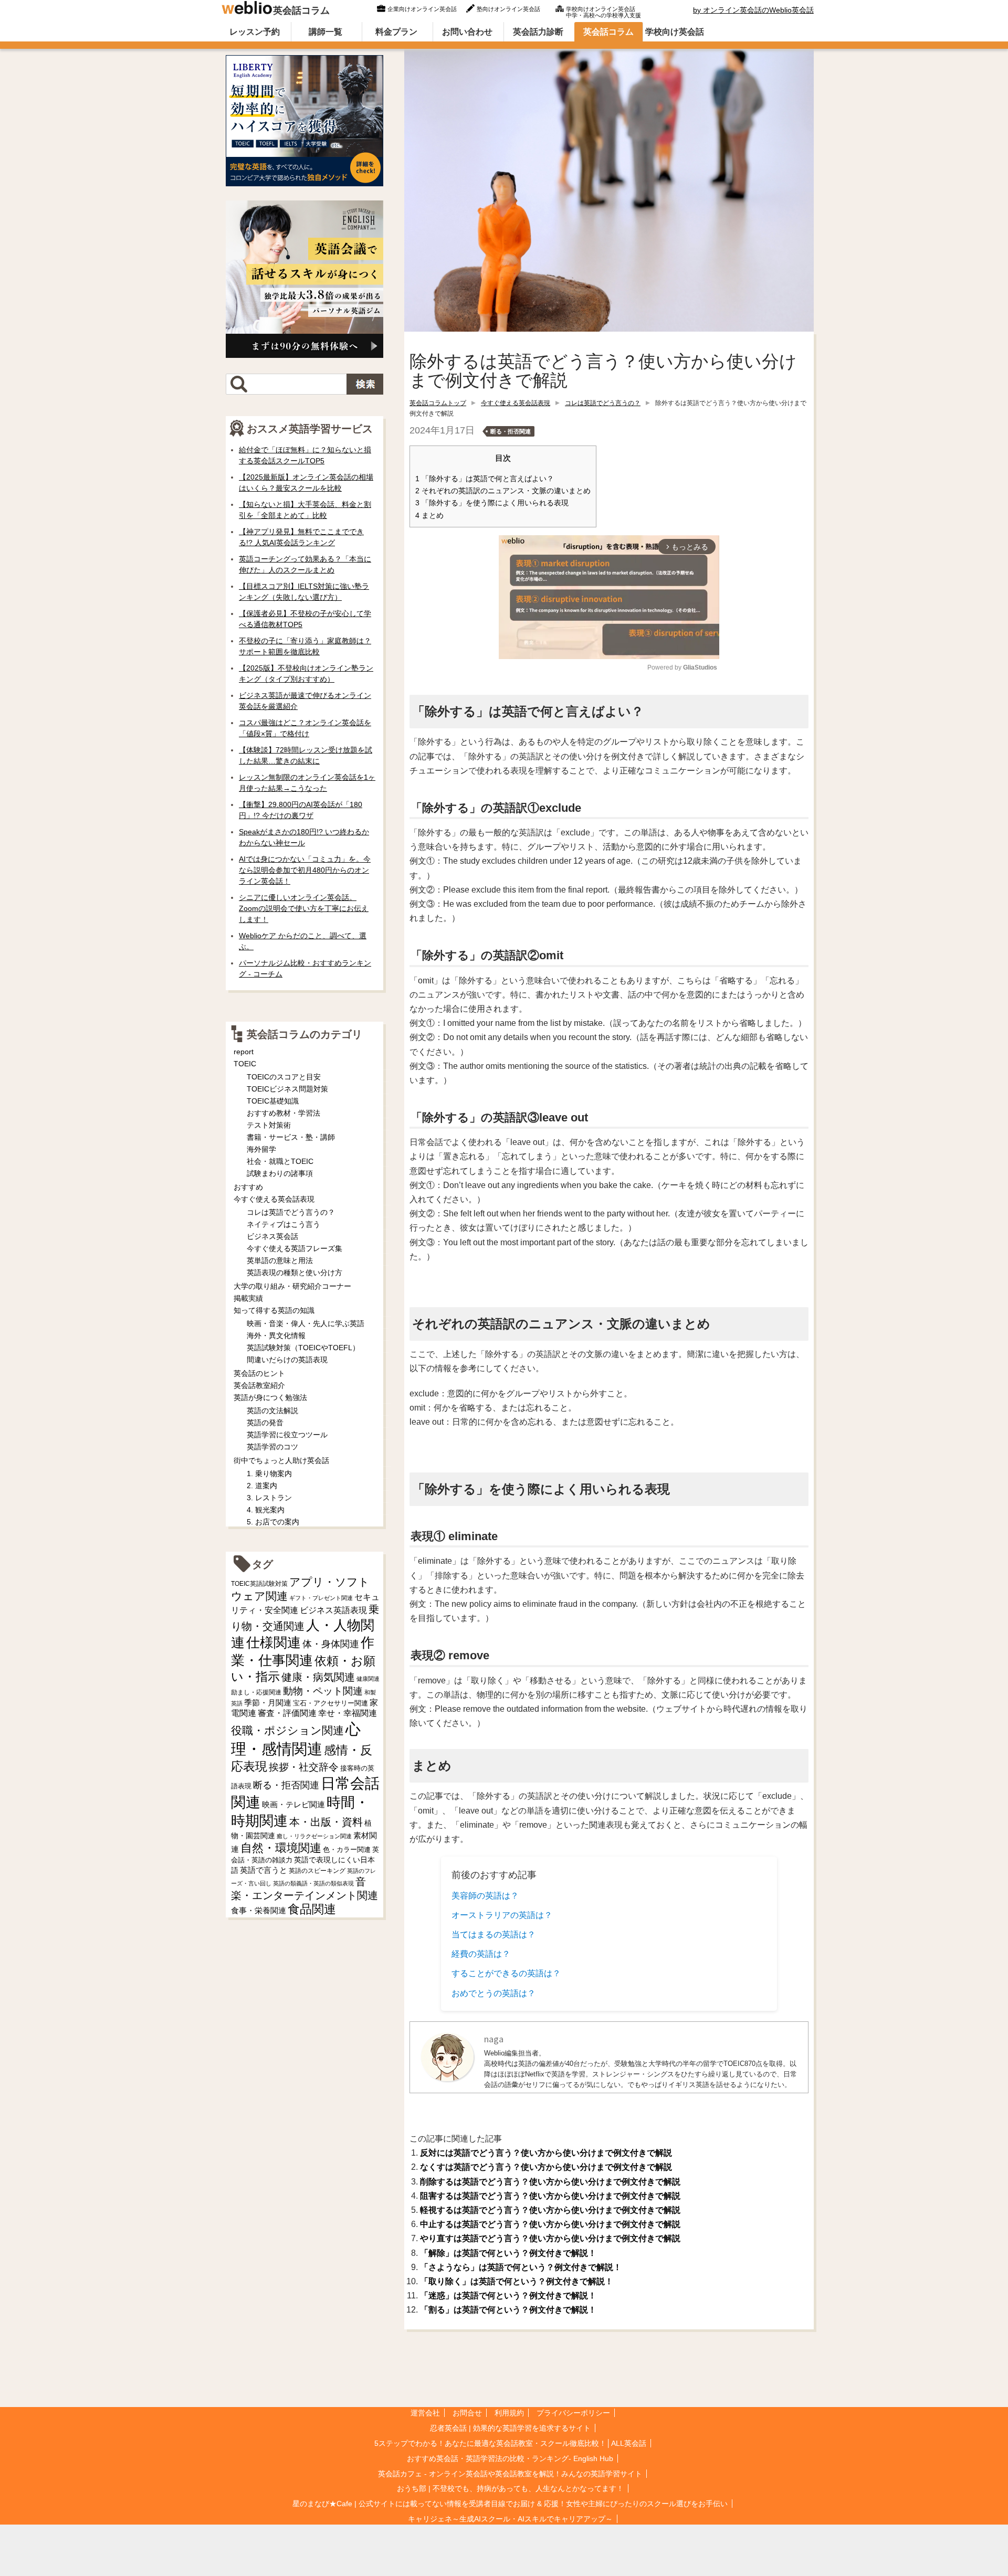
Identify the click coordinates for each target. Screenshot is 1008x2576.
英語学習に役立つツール (287, 1435)
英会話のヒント (259, 1373)
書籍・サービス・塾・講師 (291, 1137)
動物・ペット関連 (323, 1691)
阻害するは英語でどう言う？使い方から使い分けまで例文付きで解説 (550, 2196)
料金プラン (396, 32)
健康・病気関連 (318, 1677)
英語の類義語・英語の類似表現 (313, 1883)
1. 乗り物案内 (269, 1473)
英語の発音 (265, 1423)
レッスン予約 (255, 32)
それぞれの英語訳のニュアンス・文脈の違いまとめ (503, 491)
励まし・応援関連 (256, 1692)
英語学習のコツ (272, 1447)
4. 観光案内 (266, 1510)
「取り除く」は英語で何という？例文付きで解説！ (517, 2281)
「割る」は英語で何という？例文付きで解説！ (508, 2310)
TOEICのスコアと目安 (284, 1077)
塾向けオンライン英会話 (508, 9)
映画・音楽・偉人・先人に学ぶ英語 (306, 1323)
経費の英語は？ (481, 1954)
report (244, 1052)
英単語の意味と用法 (280, 1260)
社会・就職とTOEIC (280, 1161)
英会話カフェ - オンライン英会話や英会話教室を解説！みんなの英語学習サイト (510, 2474)
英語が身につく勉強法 (270, 1397)
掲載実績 (248, 1298)
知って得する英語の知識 (274, 1310)
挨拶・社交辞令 (304, 1767)
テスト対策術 (269, 1125)
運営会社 (425, 2413)
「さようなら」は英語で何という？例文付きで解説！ (521, 2267)
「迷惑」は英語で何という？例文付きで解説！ (508, 2296)
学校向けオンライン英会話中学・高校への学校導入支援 (603, 11)
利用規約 (509, 2413)
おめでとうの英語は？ (493, 1993)
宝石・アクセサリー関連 (330, 1703)
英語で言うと (264, 1870)
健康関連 (368, 1679)
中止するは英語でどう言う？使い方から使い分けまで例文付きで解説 (550, 2224)
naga (494, 2039)
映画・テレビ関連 (293, 1805)
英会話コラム (301, 10)
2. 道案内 (262, 1486)
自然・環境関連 (281, 1848)
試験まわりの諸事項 (280, 1173)
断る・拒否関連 (511, 431)
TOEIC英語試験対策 (259, 1583)
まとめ (429, 516)
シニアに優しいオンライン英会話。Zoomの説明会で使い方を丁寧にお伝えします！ (304, 908)
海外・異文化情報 (276, 1335)
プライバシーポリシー (573, 2413)
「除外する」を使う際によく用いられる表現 (492, 503)
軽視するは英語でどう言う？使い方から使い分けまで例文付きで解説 (550, 2210)
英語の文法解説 (272, 1411)
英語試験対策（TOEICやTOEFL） (303, 1348)
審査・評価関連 (287, 1713)
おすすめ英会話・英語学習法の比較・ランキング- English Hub (510, 2458)
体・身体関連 (331, 1644)
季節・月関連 (268, 1703)
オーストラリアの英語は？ (502, 1915)
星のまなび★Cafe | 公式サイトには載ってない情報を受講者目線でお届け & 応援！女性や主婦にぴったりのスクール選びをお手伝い (510, 2504)
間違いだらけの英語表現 (287, 1360)
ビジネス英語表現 (333, 1610)
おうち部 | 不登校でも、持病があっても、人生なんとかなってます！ (510, 2488)
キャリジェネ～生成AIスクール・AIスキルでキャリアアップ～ (510, 2519)
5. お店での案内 (273, 1522)
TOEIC (245, 1064)
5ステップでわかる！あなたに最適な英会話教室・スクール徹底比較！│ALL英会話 (510, 2443)
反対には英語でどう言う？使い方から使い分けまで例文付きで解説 (546, 2153)
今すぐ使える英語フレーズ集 (295, 1248)
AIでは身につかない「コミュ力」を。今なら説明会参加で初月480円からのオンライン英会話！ (305, 870)
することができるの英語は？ (506, 1973)
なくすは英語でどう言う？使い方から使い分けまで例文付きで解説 (546, 2167)
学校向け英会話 (675, 32)
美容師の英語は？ (485, 1896)
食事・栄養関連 (259, 1910)
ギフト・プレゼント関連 (321, 1598)
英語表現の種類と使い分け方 (295, 1273)
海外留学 (261, 1149)
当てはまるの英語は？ (493, 1934)
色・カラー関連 (347, 1849)
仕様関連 (274, 1642)
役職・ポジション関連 (287, 1730)
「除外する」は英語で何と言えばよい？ (485, 479)
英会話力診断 (538, 32)
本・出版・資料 (326, 1822)
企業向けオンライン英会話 (422, 9)
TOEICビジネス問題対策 (287, 1089)
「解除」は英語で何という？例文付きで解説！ (508, 2253)
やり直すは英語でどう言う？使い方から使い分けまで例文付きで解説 (550, 2238)
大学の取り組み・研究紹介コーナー (292, 1286)
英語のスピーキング (317, 1871)
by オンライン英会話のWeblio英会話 (753, 10)
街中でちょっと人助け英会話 (281, 1460)
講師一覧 (325, 32)
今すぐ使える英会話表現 (516, 403)
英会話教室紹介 (259, 1385)
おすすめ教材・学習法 (283, 1113)
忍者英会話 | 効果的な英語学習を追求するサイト (510, 2428)
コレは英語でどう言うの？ (603, 403)
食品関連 (312, 1909)
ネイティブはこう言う (283, 1224)
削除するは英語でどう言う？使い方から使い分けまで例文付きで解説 (550, 2182)
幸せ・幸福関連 (348, 1713)
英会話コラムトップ (438, 403)
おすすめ (248, 1187)
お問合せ (467, 2413)
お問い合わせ (467, 32)
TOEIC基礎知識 (273, 1101)
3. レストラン (269, 1498)
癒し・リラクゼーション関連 (314, 1836)
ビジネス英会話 (272, 1236)
